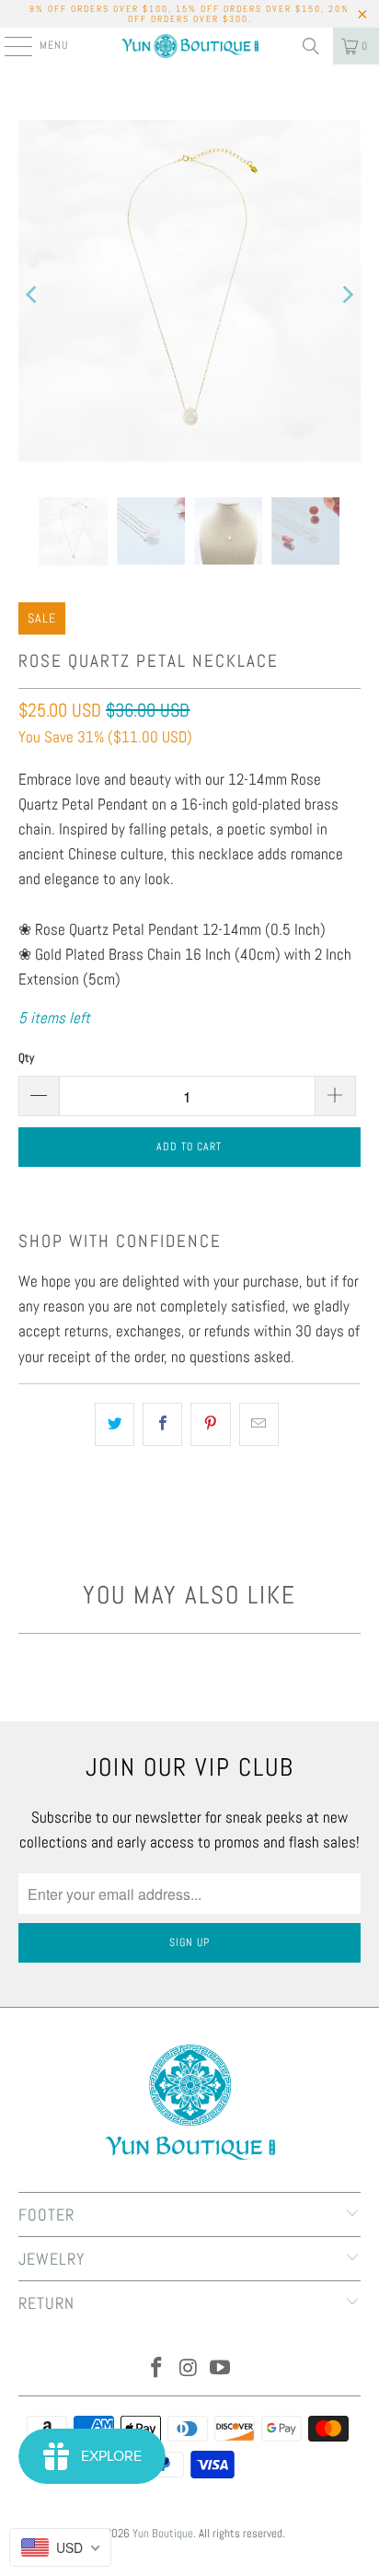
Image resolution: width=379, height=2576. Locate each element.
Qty (26, 1058)
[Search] (311, 46)
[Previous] (32, 295)
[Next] (347, 295)
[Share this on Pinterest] (210, 1424)
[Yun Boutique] (189, 46)
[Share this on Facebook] (162, 1424)
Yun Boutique (163, 2533)
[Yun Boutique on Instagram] (189, 2369)
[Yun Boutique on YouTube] (221, 2369)
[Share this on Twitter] (115, 1424)
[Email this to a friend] (259, 1424)
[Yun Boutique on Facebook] (156, 2369)
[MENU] (9, 46)
